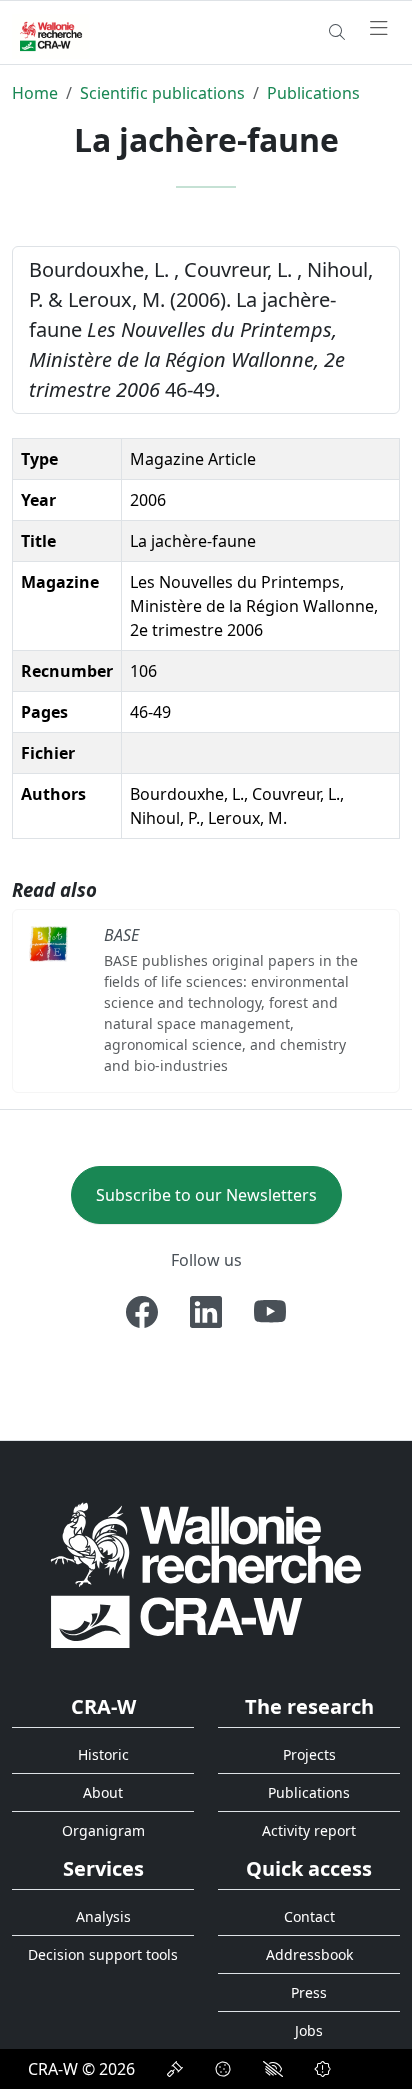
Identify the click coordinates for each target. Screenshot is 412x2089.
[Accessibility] (273, 2069)
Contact (309, 1916)
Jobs (309, 2030)
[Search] (337, 32)
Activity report (309, 1830)
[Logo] (206, 1573)
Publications (313, 93)
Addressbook (309, 1954)
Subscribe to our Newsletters (206, 1195)
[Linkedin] (206, 1312)
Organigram (103, 1830)
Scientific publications (162, 93)
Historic (103, 1754)
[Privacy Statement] (175, 2069)
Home (35, 93)
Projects (309, 1754)
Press (309, 1992)
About (103, 1792)
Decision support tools (103, 1954)
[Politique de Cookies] (223, 2069)
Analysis (103, 1916)
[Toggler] (379, 29)
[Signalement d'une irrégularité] (323, 2069)
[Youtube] (270, 1312)
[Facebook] (142, 1312)
